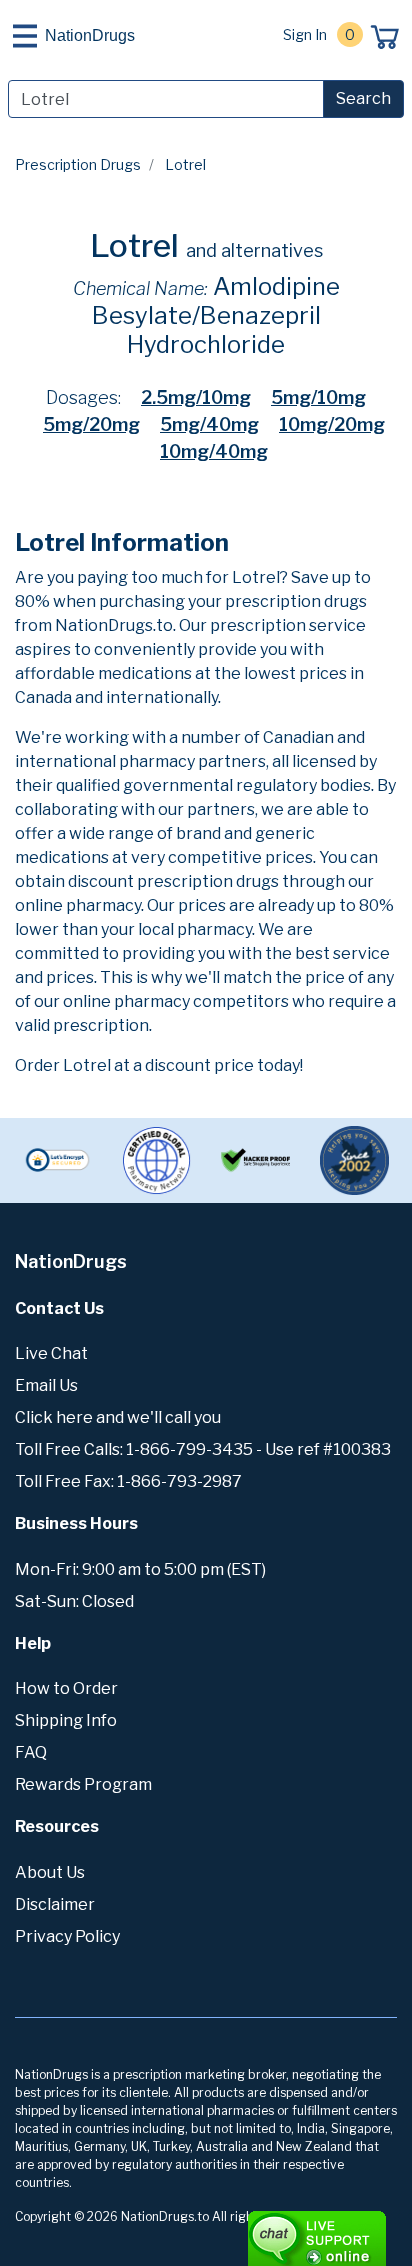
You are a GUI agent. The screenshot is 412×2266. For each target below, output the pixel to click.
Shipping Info (66, 1720)
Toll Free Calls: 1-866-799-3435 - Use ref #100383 (203, 1449)
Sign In (305, 34)
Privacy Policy (67, 1936)
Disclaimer (55, 1904)
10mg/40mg (214, 451)
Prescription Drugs (78, 164)
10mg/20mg (332, 424)
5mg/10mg (318, 397)
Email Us (46, 1385)
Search (363, 98)
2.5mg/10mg (196, 397)
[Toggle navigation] (25, 36)
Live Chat (51, 1353)
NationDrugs (90, 35)
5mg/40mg (209, 424)
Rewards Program (83, 1784)
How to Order (66, 1688)
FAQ (31, 1752)
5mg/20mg (91, 424)
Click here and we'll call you (118, 1417)
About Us (50, 1872)
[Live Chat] (262, 2229)
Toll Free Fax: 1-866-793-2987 (128, 1481)
